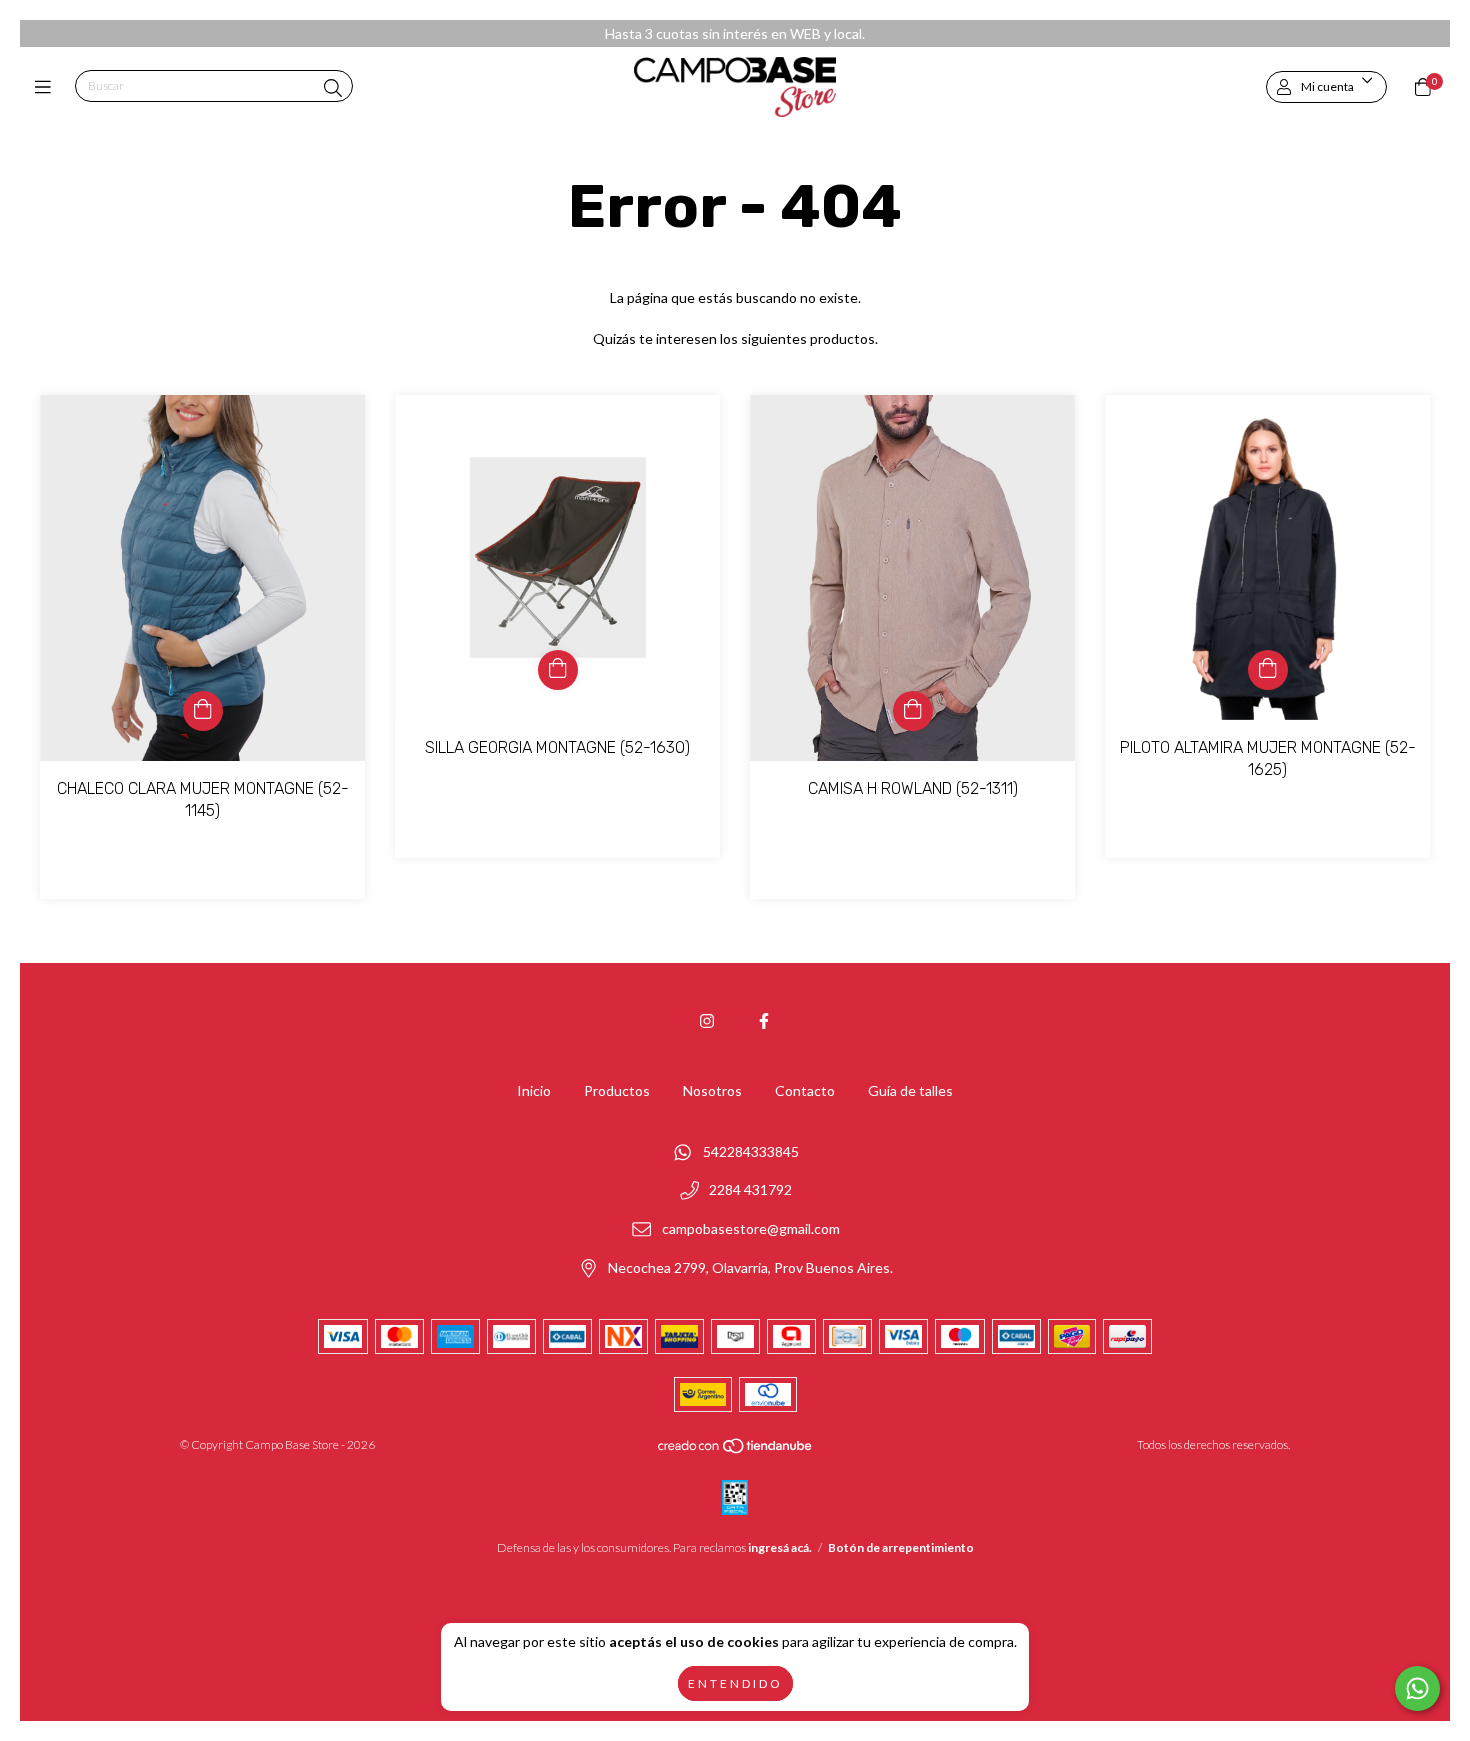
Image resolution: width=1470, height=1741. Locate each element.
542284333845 (751, 1151)
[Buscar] (333, 88)
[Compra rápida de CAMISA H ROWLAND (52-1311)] (913, 711)
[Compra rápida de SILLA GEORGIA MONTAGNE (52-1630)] (558, 670)
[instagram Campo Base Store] (707, 1020)
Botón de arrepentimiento (901, 1547)
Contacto (805, 1090)
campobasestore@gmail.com (751, 1228)
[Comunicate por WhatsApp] (1417, 1688)
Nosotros (712, 1090)
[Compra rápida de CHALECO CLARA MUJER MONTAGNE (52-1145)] (203, 711)
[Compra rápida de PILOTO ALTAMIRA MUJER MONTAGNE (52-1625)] (1268, 670)
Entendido (735, 1683)
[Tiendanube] (736, 1450)
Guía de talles (910, 1090)
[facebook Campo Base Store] (764, 1020)
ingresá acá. (780, 1547)
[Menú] (47, 87)
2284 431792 (750, 1190)
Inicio (534, 1090)
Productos (617, 1090)
